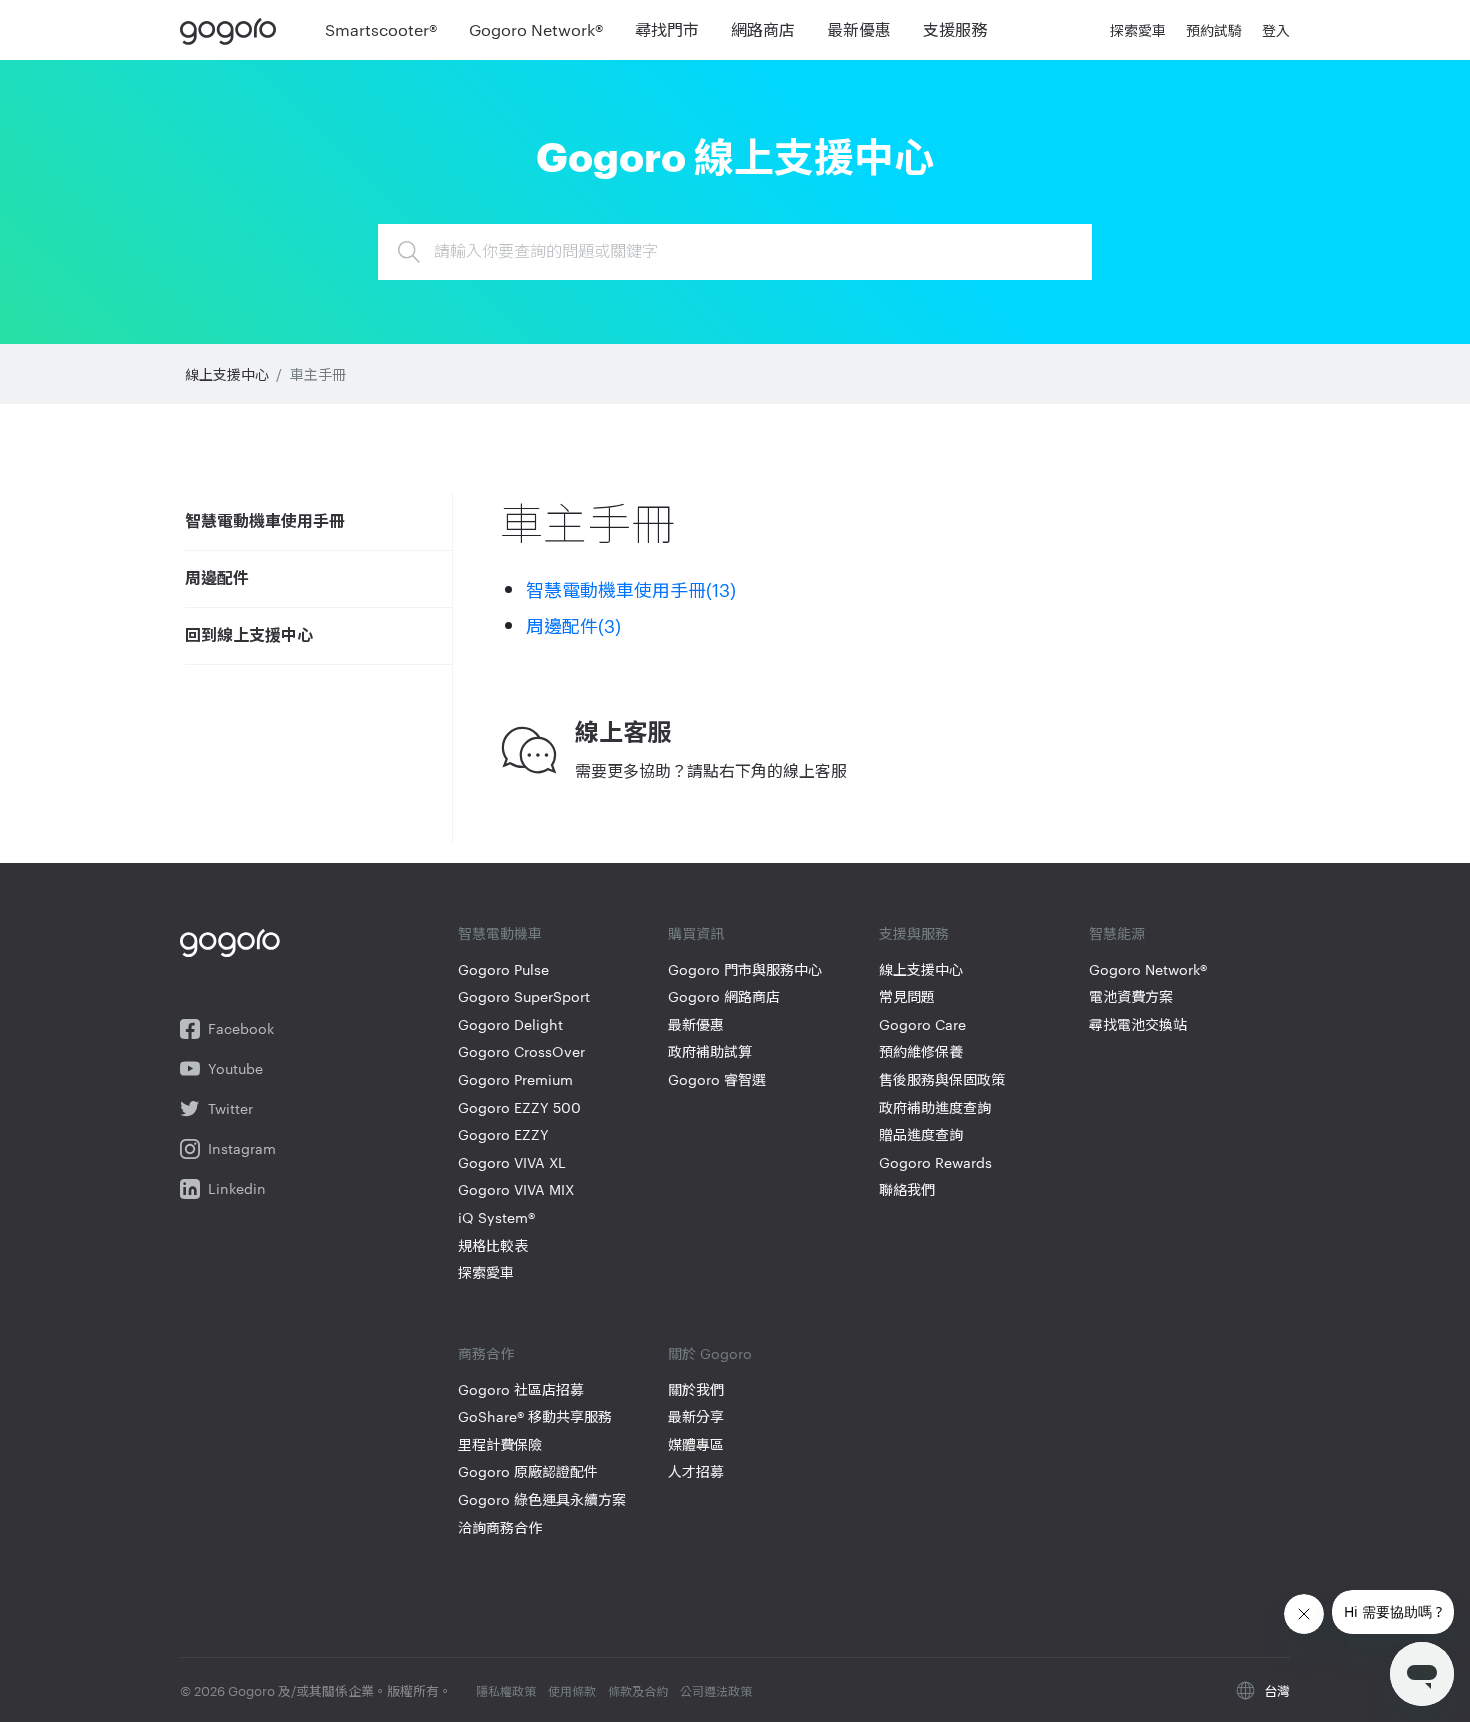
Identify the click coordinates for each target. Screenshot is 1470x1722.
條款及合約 (638, 1690)
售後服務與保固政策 (942, 1079)
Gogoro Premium (515, 1079)
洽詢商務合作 (500, 1527)
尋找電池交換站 (1138, 1024)
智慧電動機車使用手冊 (265, 522)
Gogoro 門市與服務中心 (745, 969)
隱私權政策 (506, 1690)
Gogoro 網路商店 (724, 996)
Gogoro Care (922, 1024)
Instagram (242, 1148)
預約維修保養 (921, 1051)
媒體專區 (696, 1444)
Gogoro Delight (510, 1024)
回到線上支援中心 (249, 636)
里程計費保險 (500, 1444)
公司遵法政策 (716, 1690)
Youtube (235, 1068)
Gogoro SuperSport (524, 996)
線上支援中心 (227, 374)
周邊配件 (217, 579)
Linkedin (237, 1188)
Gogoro (232, 30)
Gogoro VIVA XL (512, 1162)
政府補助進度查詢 (935, 1107)
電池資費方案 (1131, 996)
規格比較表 (493, 1245)
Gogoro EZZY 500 (519, 1107)
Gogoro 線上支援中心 (735, 154)
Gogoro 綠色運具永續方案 (542, 1499)
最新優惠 (696, 1024)
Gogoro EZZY (503, 1134)
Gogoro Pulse (503, 969)
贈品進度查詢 (921, 1134)
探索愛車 (486, 1272)
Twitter (230, 1108)
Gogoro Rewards (935, 1162)
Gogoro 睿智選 (717, 1079)
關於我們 (696, 1389)
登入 (1276, 30)
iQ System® (496, 1217)
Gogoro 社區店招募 (521, 1389)
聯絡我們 (907, 1189)
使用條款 (572, 1690)
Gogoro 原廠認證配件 (528, 1471)
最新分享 (696, 1416)
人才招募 (696, 1471)
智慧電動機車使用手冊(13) (631, 588)
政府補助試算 (710, 1051)
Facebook (241, 1028)
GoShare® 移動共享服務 (535, 1416)
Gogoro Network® (1148, 969)
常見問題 (907, 996)
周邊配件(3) (573, 624)
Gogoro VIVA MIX (516, 1189)
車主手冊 (318, 374)
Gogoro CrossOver (521, 1051)
